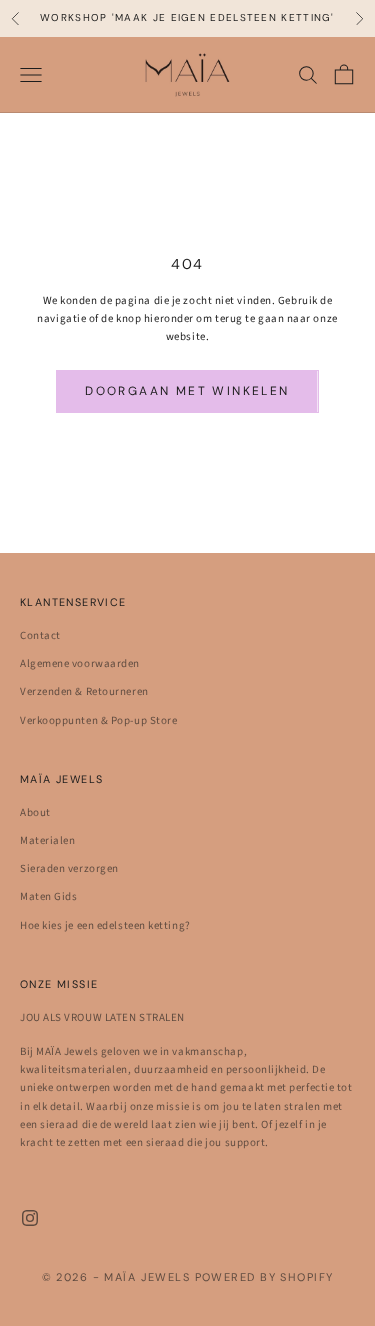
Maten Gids (49, 896)
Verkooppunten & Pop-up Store (98, 720)
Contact (40, 635)
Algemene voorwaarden (80, 663)
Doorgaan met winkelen (187, 391)
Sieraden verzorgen (69, 868)
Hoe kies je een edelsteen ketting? (105, 925)
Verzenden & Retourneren (84, 691)
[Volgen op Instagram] (30, 1218)
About (35, 812)
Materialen (48, 840)
